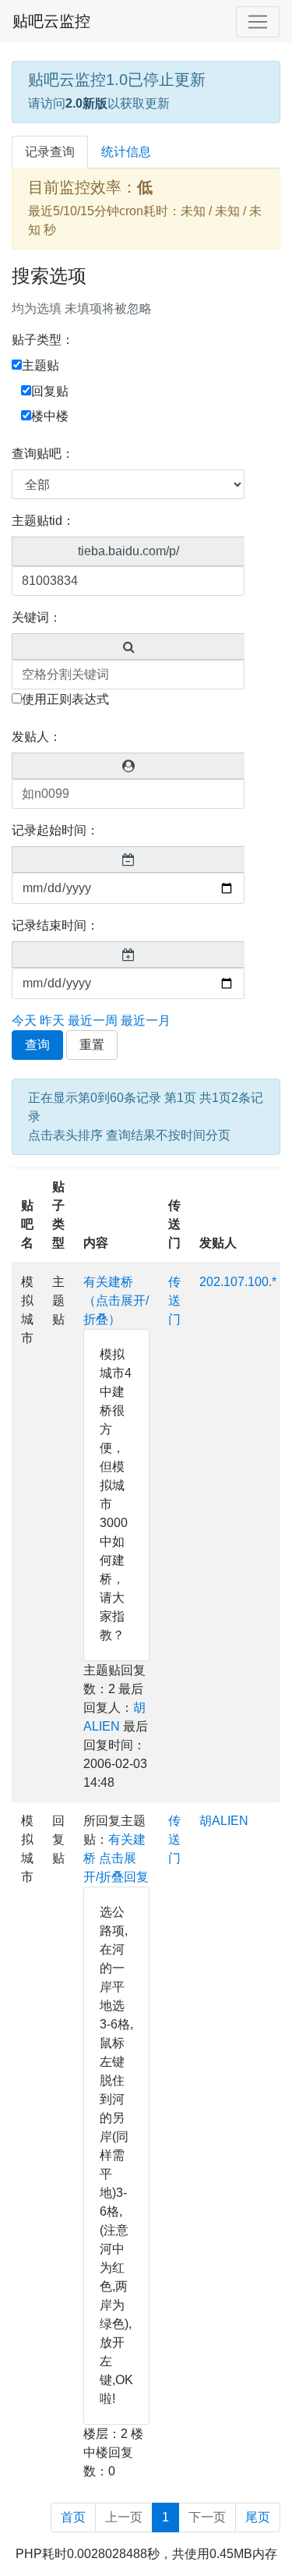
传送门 (174, 1224)
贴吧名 (27, 1224)
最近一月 (146, 1020)
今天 (24, 1020)
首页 (73, 2517)
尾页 (258, 2517)
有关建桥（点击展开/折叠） (116, 1300)
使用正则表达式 (65, 699)
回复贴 (50, 391)
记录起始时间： (55, 830)
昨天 (52, 1020)
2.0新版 (86, 103)
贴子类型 (58, 1215)
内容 (96, 1243)
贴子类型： (43, 340)
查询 (37, 1045)
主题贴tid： (43, 521)
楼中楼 (50, 416)
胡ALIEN (224, 1821)
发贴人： (37, 737)
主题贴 (40, 365)
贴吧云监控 (51, 21)
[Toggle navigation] (258, 22)
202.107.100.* (238, 1282)
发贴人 (218, 1243)
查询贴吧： (43, 454)
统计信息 (126, 152)
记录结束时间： (55, 925)
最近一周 (93, 1020)
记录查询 (50, 152)
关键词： (37, 617)
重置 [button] (92, 1045)
